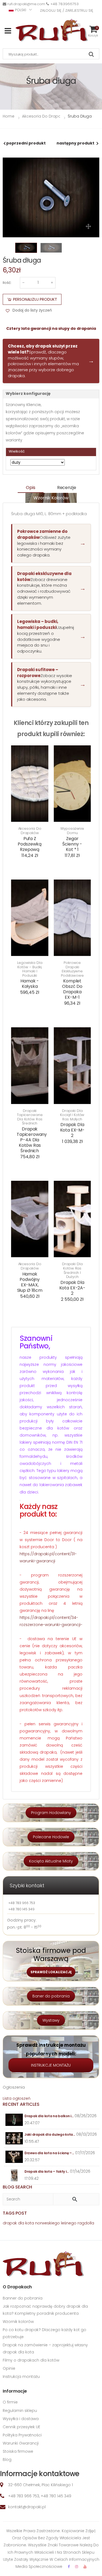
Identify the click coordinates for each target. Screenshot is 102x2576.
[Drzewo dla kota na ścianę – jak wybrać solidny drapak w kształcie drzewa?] (14, 2157)
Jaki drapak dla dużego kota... (50, 2134)
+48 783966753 (64, 4)
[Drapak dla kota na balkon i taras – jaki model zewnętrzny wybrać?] (14, 2120)
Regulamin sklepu (20, 2411)
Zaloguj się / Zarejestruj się (67, 10)
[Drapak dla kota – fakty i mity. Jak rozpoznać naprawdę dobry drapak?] (14, 2175)
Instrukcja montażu (21, 2377)
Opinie (9, 2368)
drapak (10, 2223)
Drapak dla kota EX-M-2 (72, 1130)
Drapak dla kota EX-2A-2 (72, 1288)
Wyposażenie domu (72, 831)
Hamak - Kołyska (30, 984)
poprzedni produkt (26, 143)
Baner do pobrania (51, 1996)
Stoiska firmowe (18, 2451)
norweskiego (47, 2223)
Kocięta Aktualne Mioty (51, 1861)
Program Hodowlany (51, 1813)
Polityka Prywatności (22, 2435)
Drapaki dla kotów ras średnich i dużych (72, 1270)
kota (30, 2223)
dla (21, 2223)
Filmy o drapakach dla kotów (31, 2360)
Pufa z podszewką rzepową (30, 844)
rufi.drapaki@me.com (26, 4)
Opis (30, 488)
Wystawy (51, 2020)
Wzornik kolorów (51, 498)
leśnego (69, 2223)
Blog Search (17, 2187)
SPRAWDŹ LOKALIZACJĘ (51, 1972)
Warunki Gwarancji (21, 2443)
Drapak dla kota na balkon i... (49, 2116)
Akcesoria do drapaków (30, 831)
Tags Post (15, 2213)
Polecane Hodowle (51, 1837)
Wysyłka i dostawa (21, 2419)
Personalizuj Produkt (35, 299)
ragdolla (86, 2223)
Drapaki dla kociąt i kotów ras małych (72, 1115)
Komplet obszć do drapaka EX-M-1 (72, 989)
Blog (7, 2460)
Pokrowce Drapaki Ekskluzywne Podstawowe (72, 969)
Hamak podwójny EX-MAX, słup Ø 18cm (30, 1282)
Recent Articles (21, 2104)
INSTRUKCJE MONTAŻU (51, 2065)
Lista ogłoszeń (17, 2098)
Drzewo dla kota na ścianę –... (49, 2153)
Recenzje (67, 488)
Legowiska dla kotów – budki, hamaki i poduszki (30, 969)
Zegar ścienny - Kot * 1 (72, 844)
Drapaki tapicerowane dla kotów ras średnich (30, 1117)
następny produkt (75, 143)
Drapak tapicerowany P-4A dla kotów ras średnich (32, 1140)
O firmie (10, 2402)
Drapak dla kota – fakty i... (47, 2171)
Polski (21, 10)
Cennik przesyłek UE (21, 2427)
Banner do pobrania (23, 2298)
